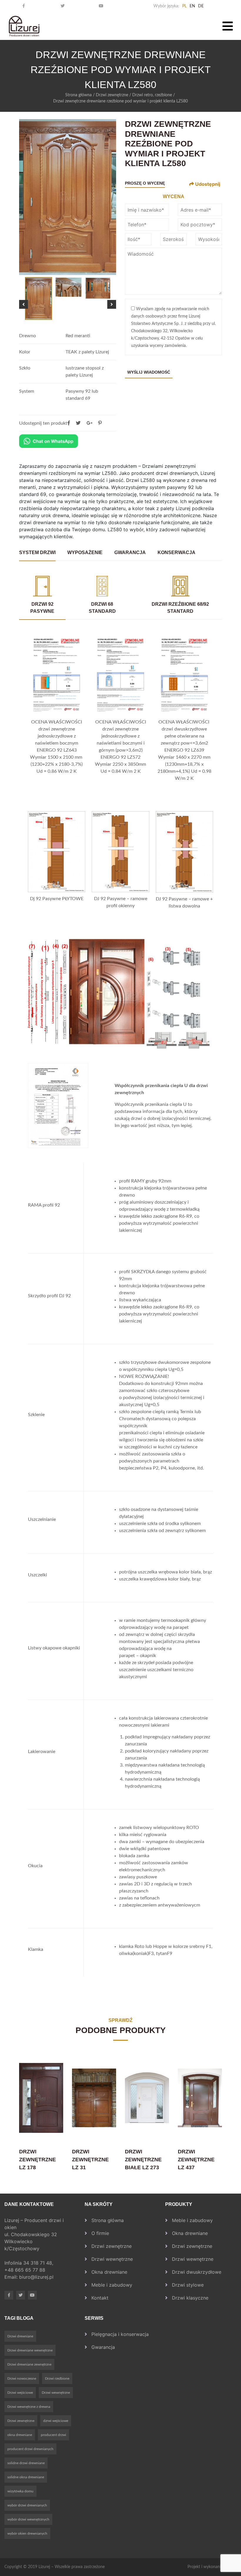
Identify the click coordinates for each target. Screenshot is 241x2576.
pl (184, 6)
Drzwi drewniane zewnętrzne (29, 2364)
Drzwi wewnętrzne (112, 2259)
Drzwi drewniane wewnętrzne (30, 2350)
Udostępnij (207, 184)
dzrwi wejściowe (56, 2421)
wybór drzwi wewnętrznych (28, 2519)
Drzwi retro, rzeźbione (152, 95)
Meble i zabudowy (112, 2285)
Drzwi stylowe (188, 2285)
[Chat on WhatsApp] (48, 441)
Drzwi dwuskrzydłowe (197, 2272)
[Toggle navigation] (228, 26)
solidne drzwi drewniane (26, 2463)
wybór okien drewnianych (27, 2533)
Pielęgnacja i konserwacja (120, 2334)
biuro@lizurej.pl (36, 2277)
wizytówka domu (20, 2491)
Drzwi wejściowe (20, 2393)
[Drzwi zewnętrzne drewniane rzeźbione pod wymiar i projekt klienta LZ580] (100, 423)
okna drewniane (20, 2435)
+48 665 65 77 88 (26, 2270)
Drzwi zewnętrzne (112, 95)
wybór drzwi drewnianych (27, 2505)
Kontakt (100, 2298)
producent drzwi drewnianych (30, 2449)
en (192, 6)
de (201, 6)
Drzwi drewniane (20, 2336)
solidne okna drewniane (26, 2477)
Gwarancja (103, 2347)
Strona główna (78, 95)
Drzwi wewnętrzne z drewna (29, 2407)
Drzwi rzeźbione (57, 2378)
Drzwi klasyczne (190, 2298)
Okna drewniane (109, 2272)
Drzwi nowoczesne (22, 2378)
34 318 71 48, (39, 2263)
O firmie (100, 2233)
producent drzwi (53, 2435)
